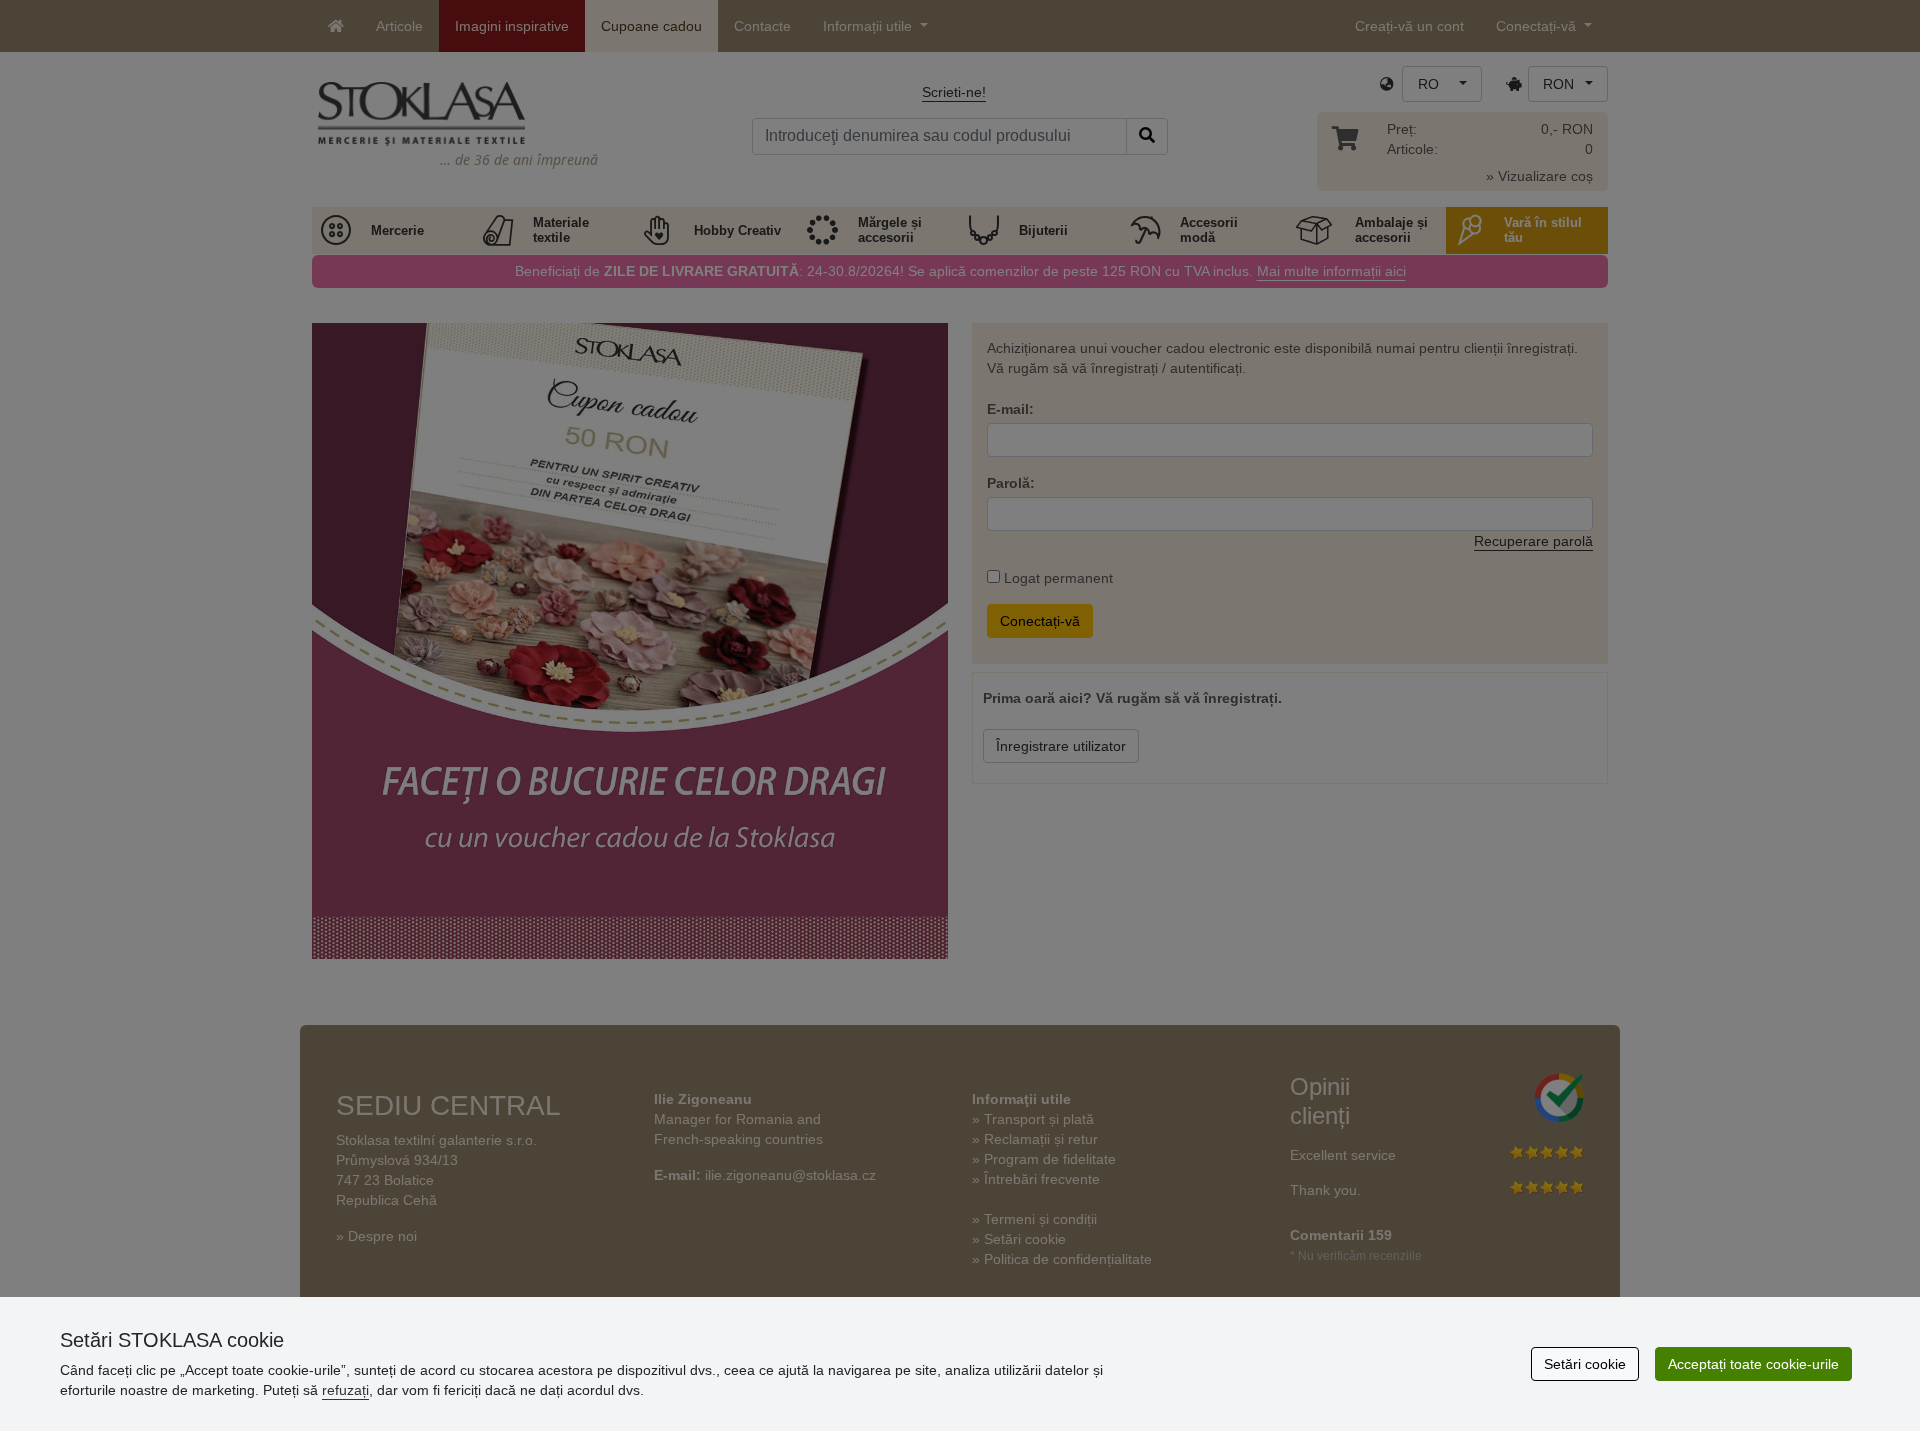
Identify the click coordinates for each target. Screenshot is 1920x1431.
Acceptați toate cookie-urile (1753, 1364)
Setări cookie (1585, 1364)
